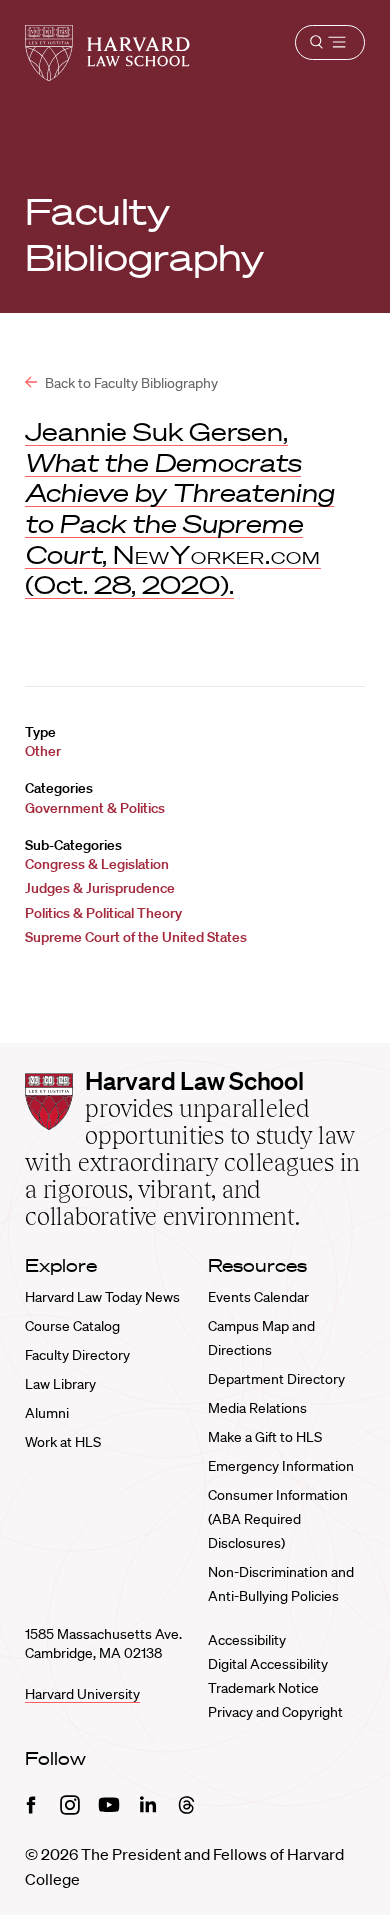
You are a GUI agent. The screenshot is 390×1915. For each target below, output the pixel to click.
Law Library (60, 1384)
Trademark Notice (263, 1688)
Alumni (47, 1413)
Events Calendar (258, 1297)
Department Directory (276, 1379)
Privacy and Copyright (275, 1712)
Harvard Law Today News (102, 1297)
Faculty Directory (77, 1355)
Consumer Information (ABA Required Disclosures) (278, 1519)
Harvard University (82, 1694)
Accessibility (247, 1640)
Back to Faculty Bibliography (130, 383)
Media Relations (257, 1408)
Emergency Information (281, 1466)
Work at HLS (63, 1442)
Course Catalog (72, 1326)
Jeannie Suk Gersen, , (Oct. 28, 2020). (179, 508)
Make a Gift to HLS (265, 1437)
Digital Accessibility (268, 1664)
